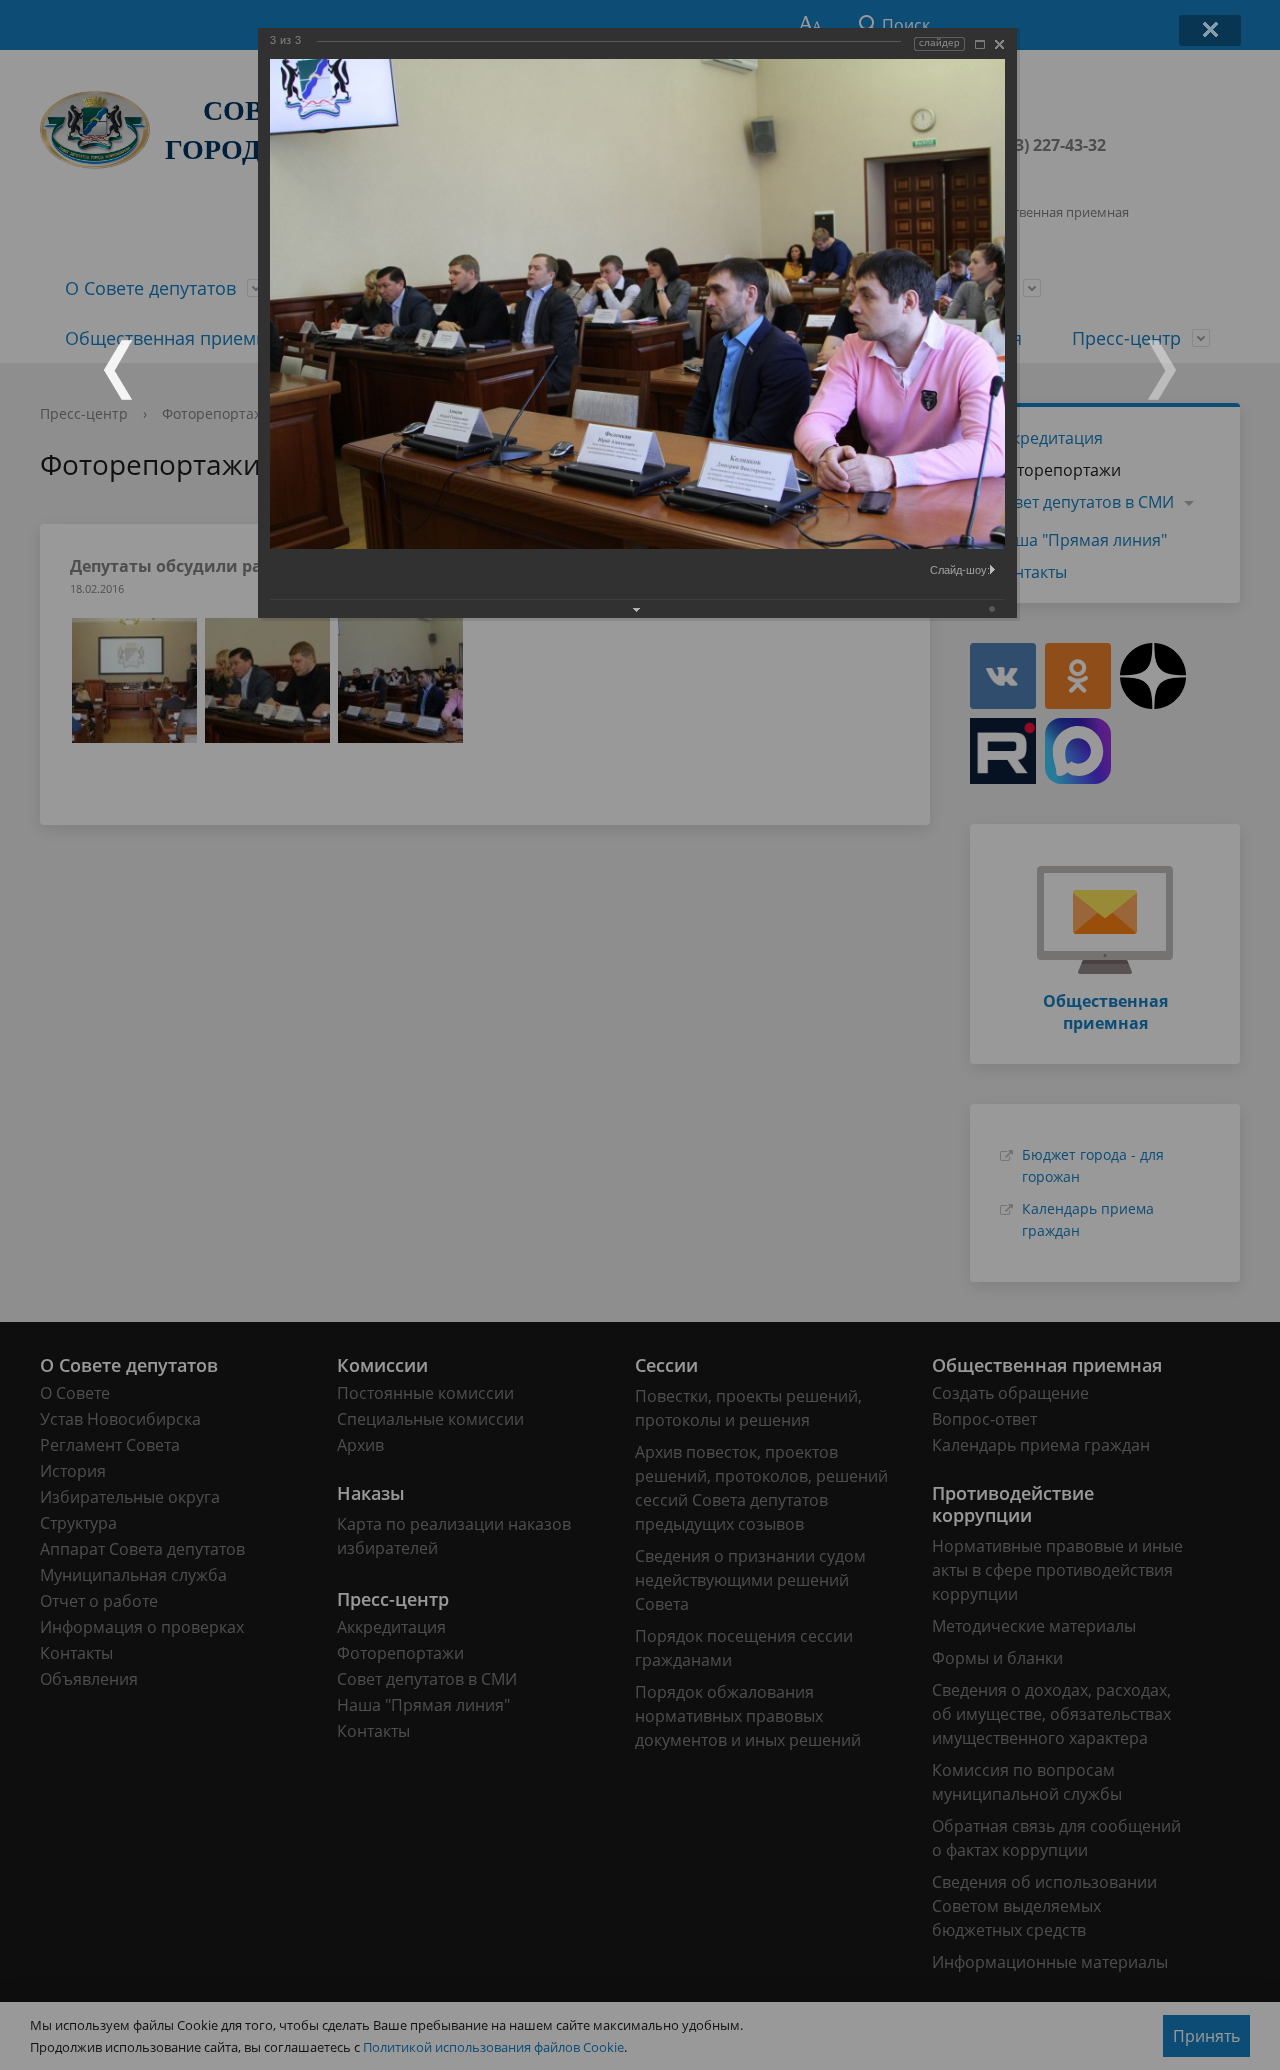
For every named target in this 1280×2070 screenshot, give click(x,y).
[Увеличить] (980, 44)
